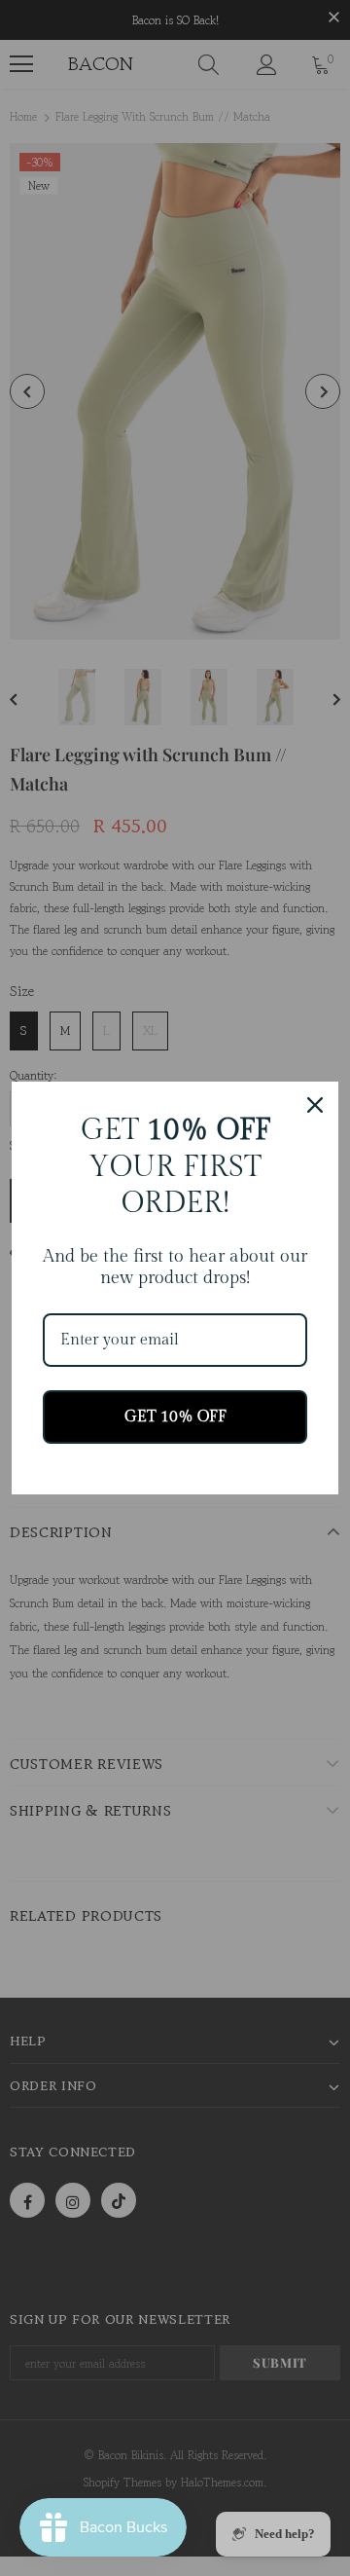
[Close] (315, 1105)
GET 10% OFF (175, 1417)
